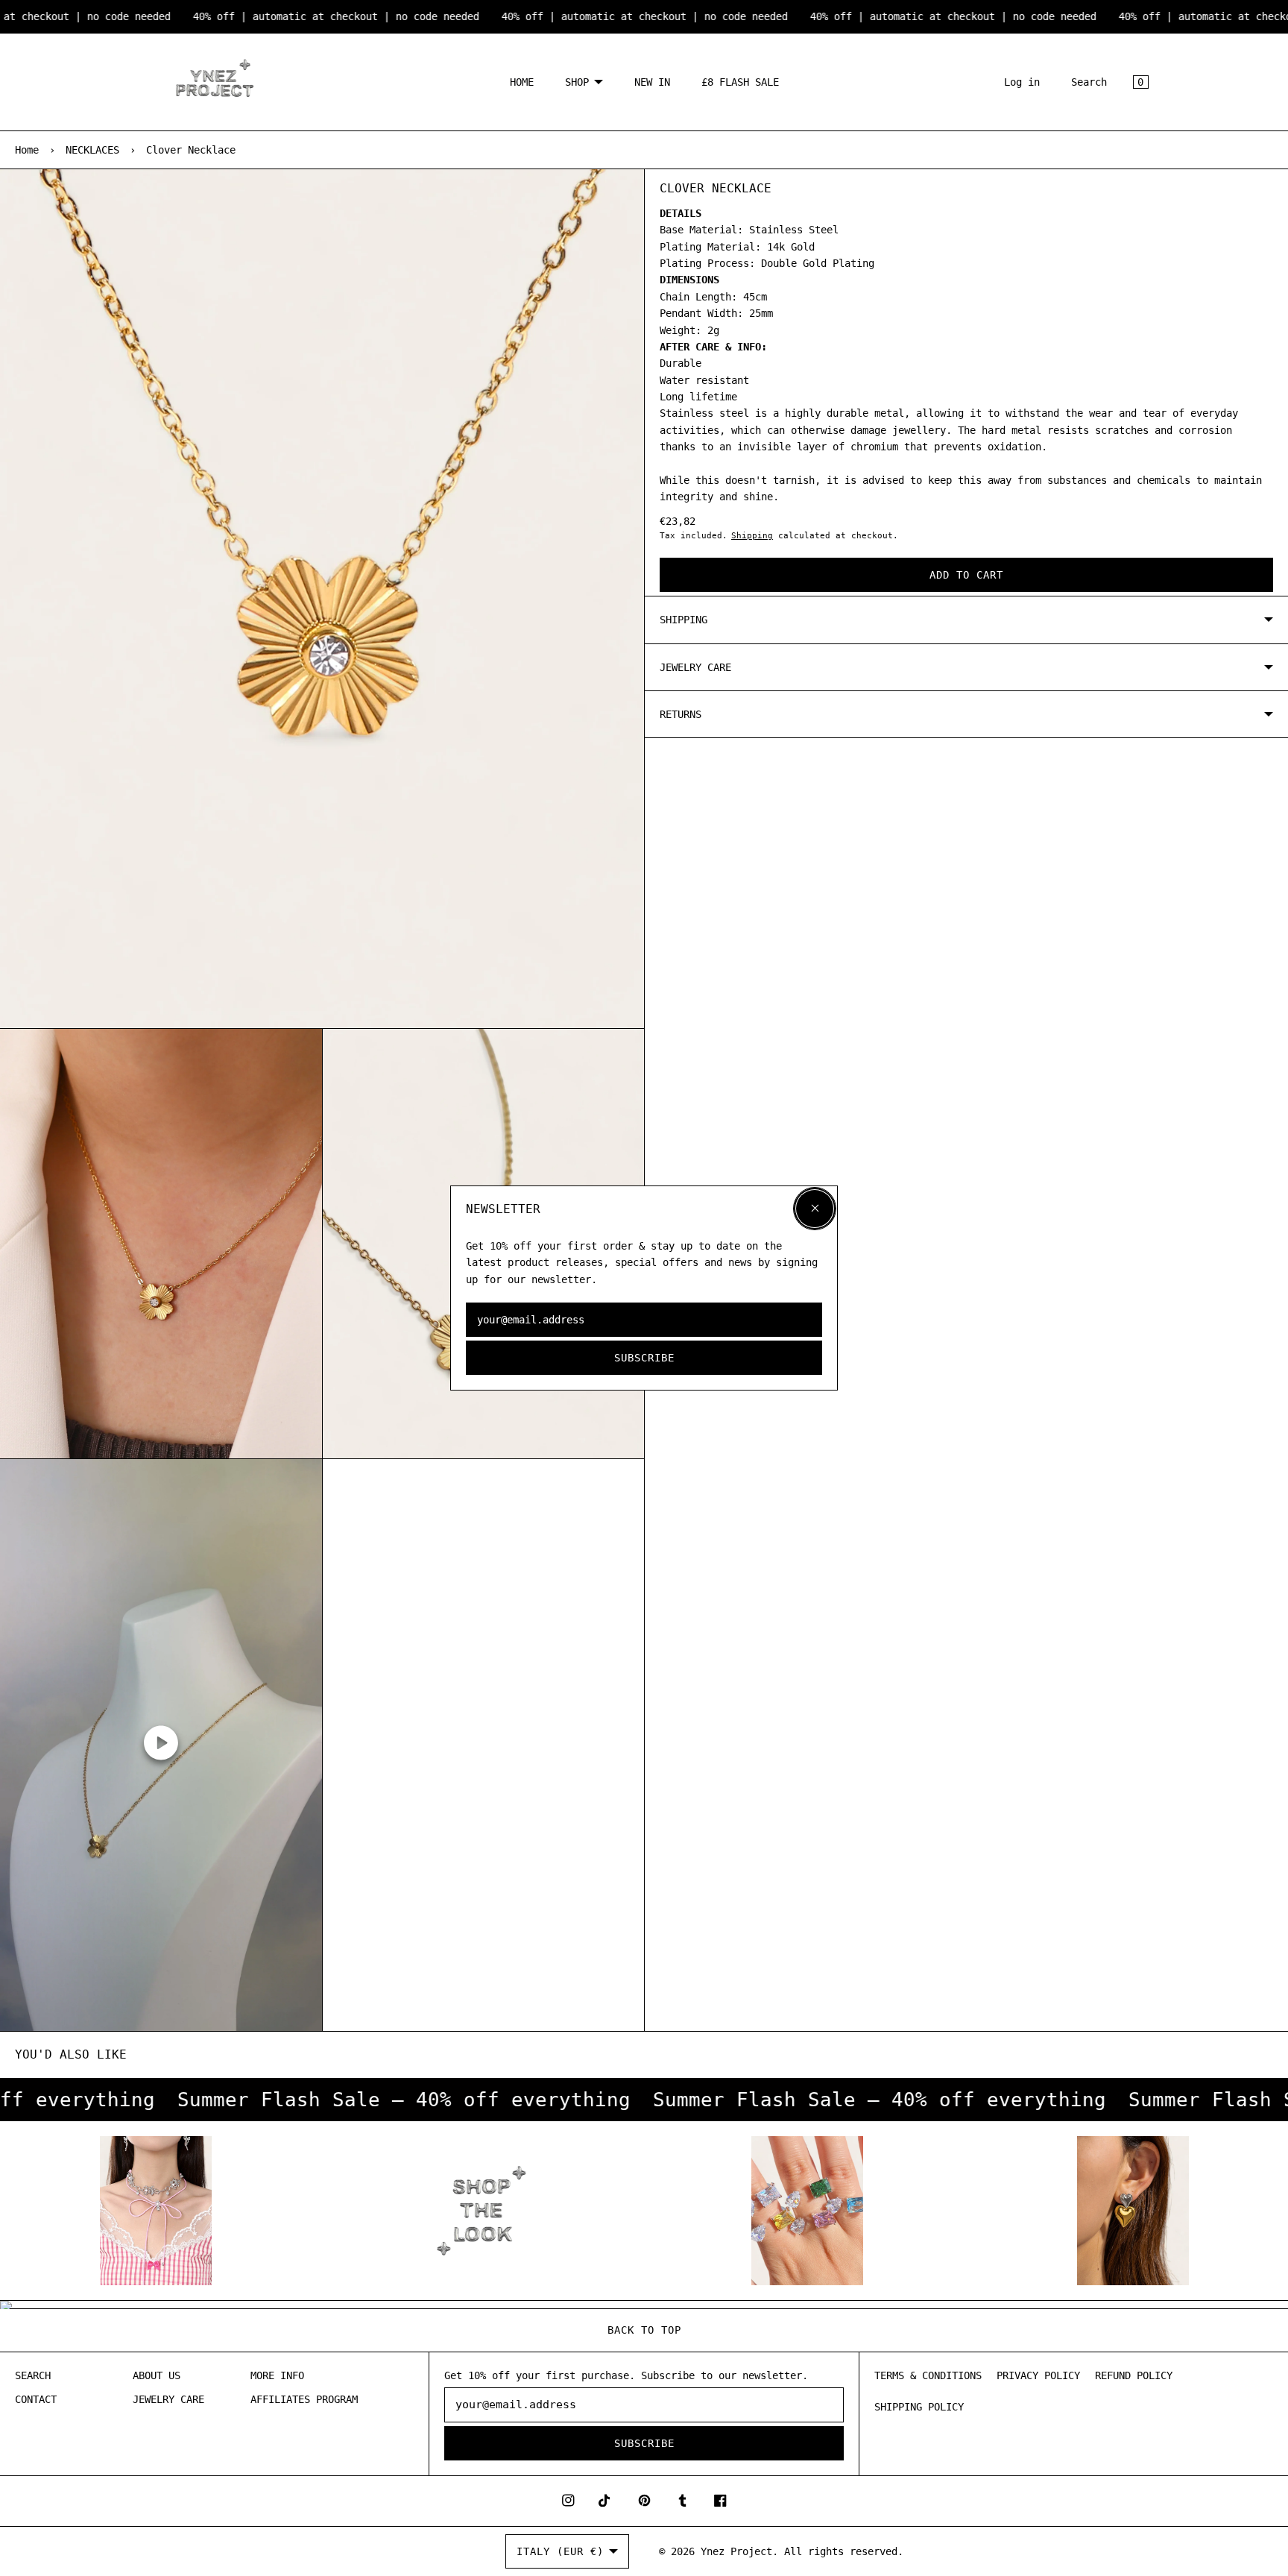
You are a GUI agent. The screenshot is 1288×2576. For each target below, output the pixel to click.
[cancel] (815, 1209)
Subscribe (644, 1358)
